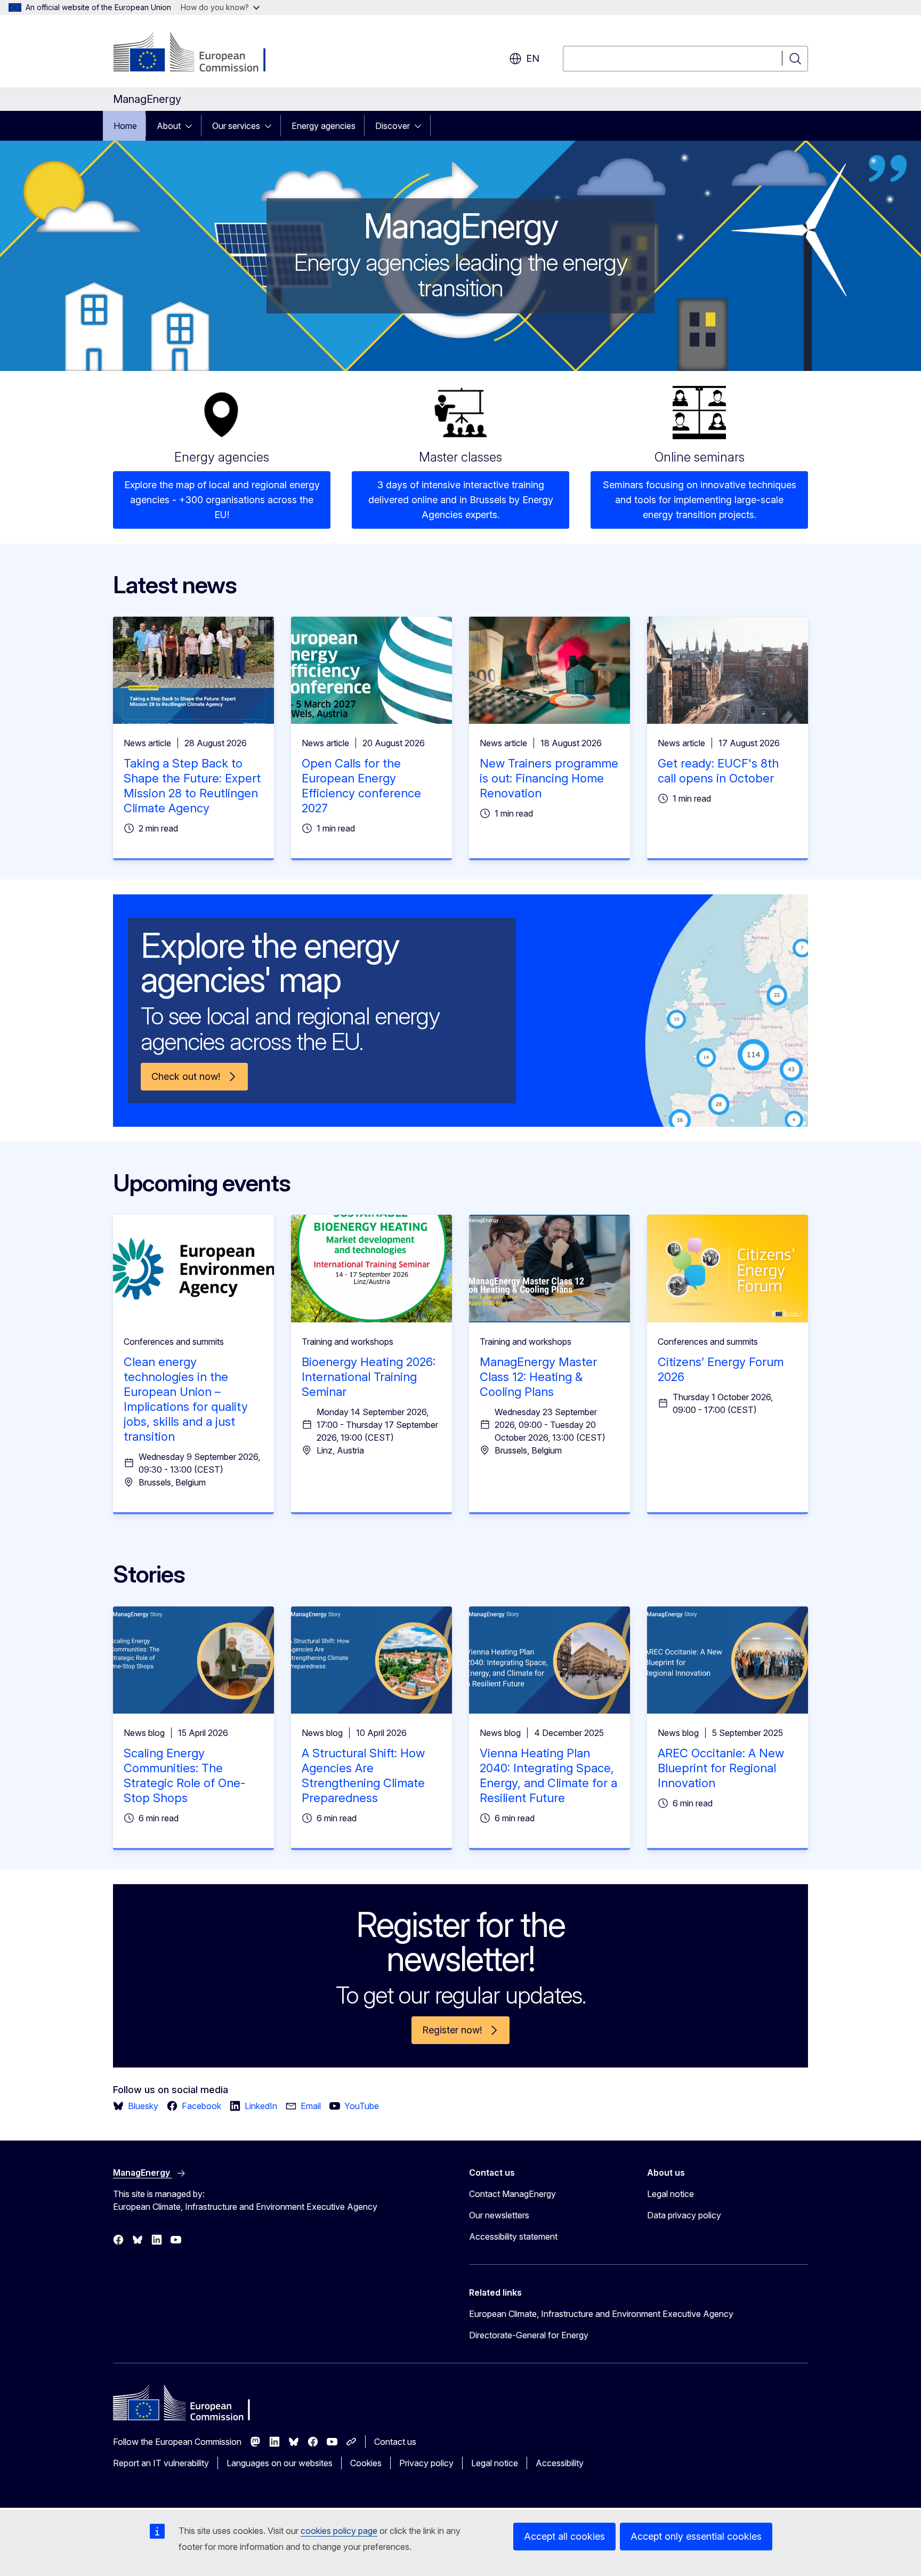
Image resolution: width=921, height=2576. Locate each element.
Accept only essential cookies (696, 2536)
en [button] (533, 58)
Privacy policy (426, 2463)
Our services (236, 126)
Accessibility (560, 2463)
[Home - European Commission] (199, 53)
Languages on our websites (280, 2463)
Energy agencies (324, 126)
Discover (393, 126)
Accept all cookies (564, 2536)
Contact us (395, 2442)
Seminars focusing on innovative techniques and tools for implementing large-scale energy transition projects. (700, 500)
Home (125, 126)
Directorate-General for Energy (529, 2335)
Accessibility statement (513, 2236)
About (169, 126)
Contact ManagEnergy (512, 2194)
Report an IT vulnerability (161, 2463)
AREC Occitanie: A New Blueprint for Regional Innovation (721, 1768)
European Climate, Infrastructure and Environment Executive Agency (601, 2314)
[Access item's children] (192, 126)
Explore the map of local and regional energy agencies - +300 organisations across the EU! (222, 500)
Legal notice (670, 2194)
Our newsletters (499, 2215)
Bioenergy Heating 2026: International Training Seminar (369, 1377)
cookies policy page (339, 2531)
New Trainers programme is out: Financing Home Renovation (549, 778)
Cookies (366, 2463)
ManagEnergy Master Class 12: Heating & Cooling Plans (538, 1377)
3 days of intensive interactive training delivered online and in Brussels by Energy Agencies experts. (461, 500)
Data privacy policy (684, 2215)
